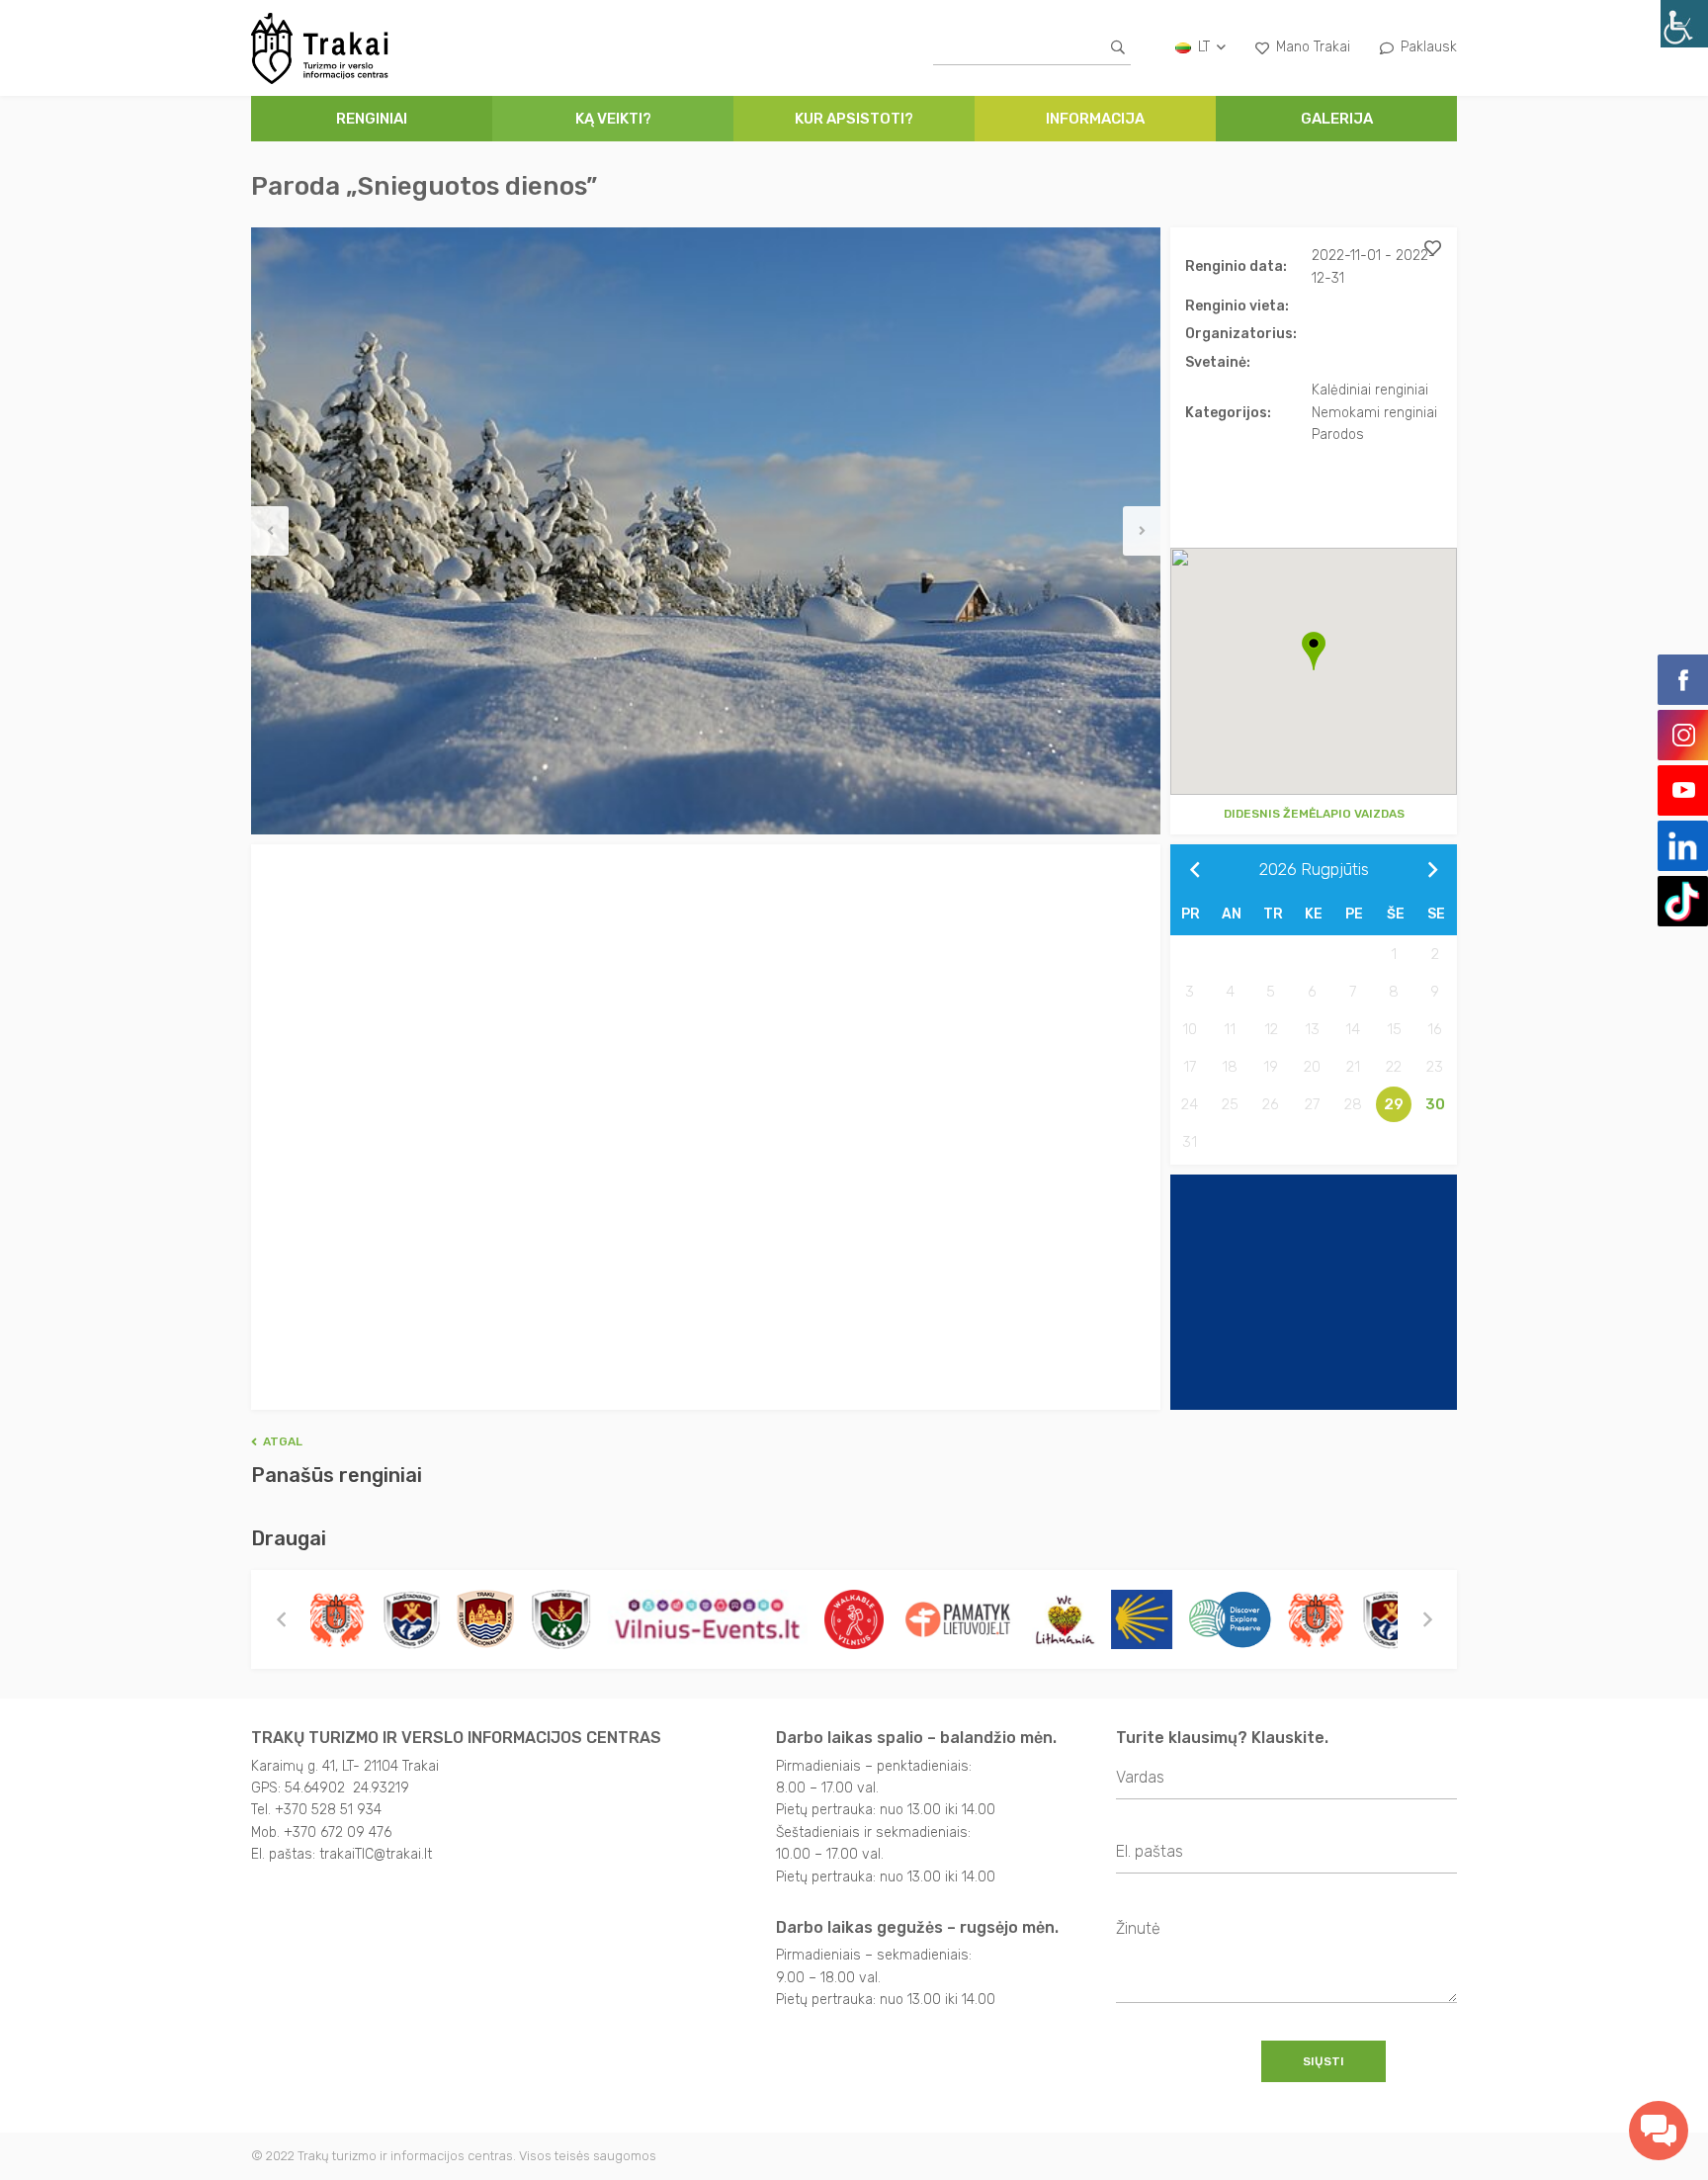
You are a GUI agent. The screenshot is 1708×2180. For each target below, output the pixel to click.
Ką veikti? (613, 119)
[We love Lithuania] (1063, 1619)
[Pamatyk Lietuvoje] (957, 1619)
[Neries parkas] (560, 1619)
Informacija (1095, 119)
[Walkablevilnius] (853, 1619)
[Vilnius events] (707, 1619)
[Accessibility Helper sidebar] (1684, 24)
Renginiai (372, 119)
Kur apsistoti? (854, 119)
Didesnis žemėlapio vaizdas (1314, 814)
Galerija (1337, 119)
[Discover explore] (1229, 1619)
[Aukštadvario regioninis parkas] (410, 1619)
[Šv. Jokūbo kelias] (1141, 1619)
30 (1435, 1104)
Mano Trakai (1313, 47)
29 (1394, 1104)
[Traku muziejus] (336, 1619)
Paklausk (1429, 47)
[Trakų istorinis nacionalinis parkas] (484, 1619)
